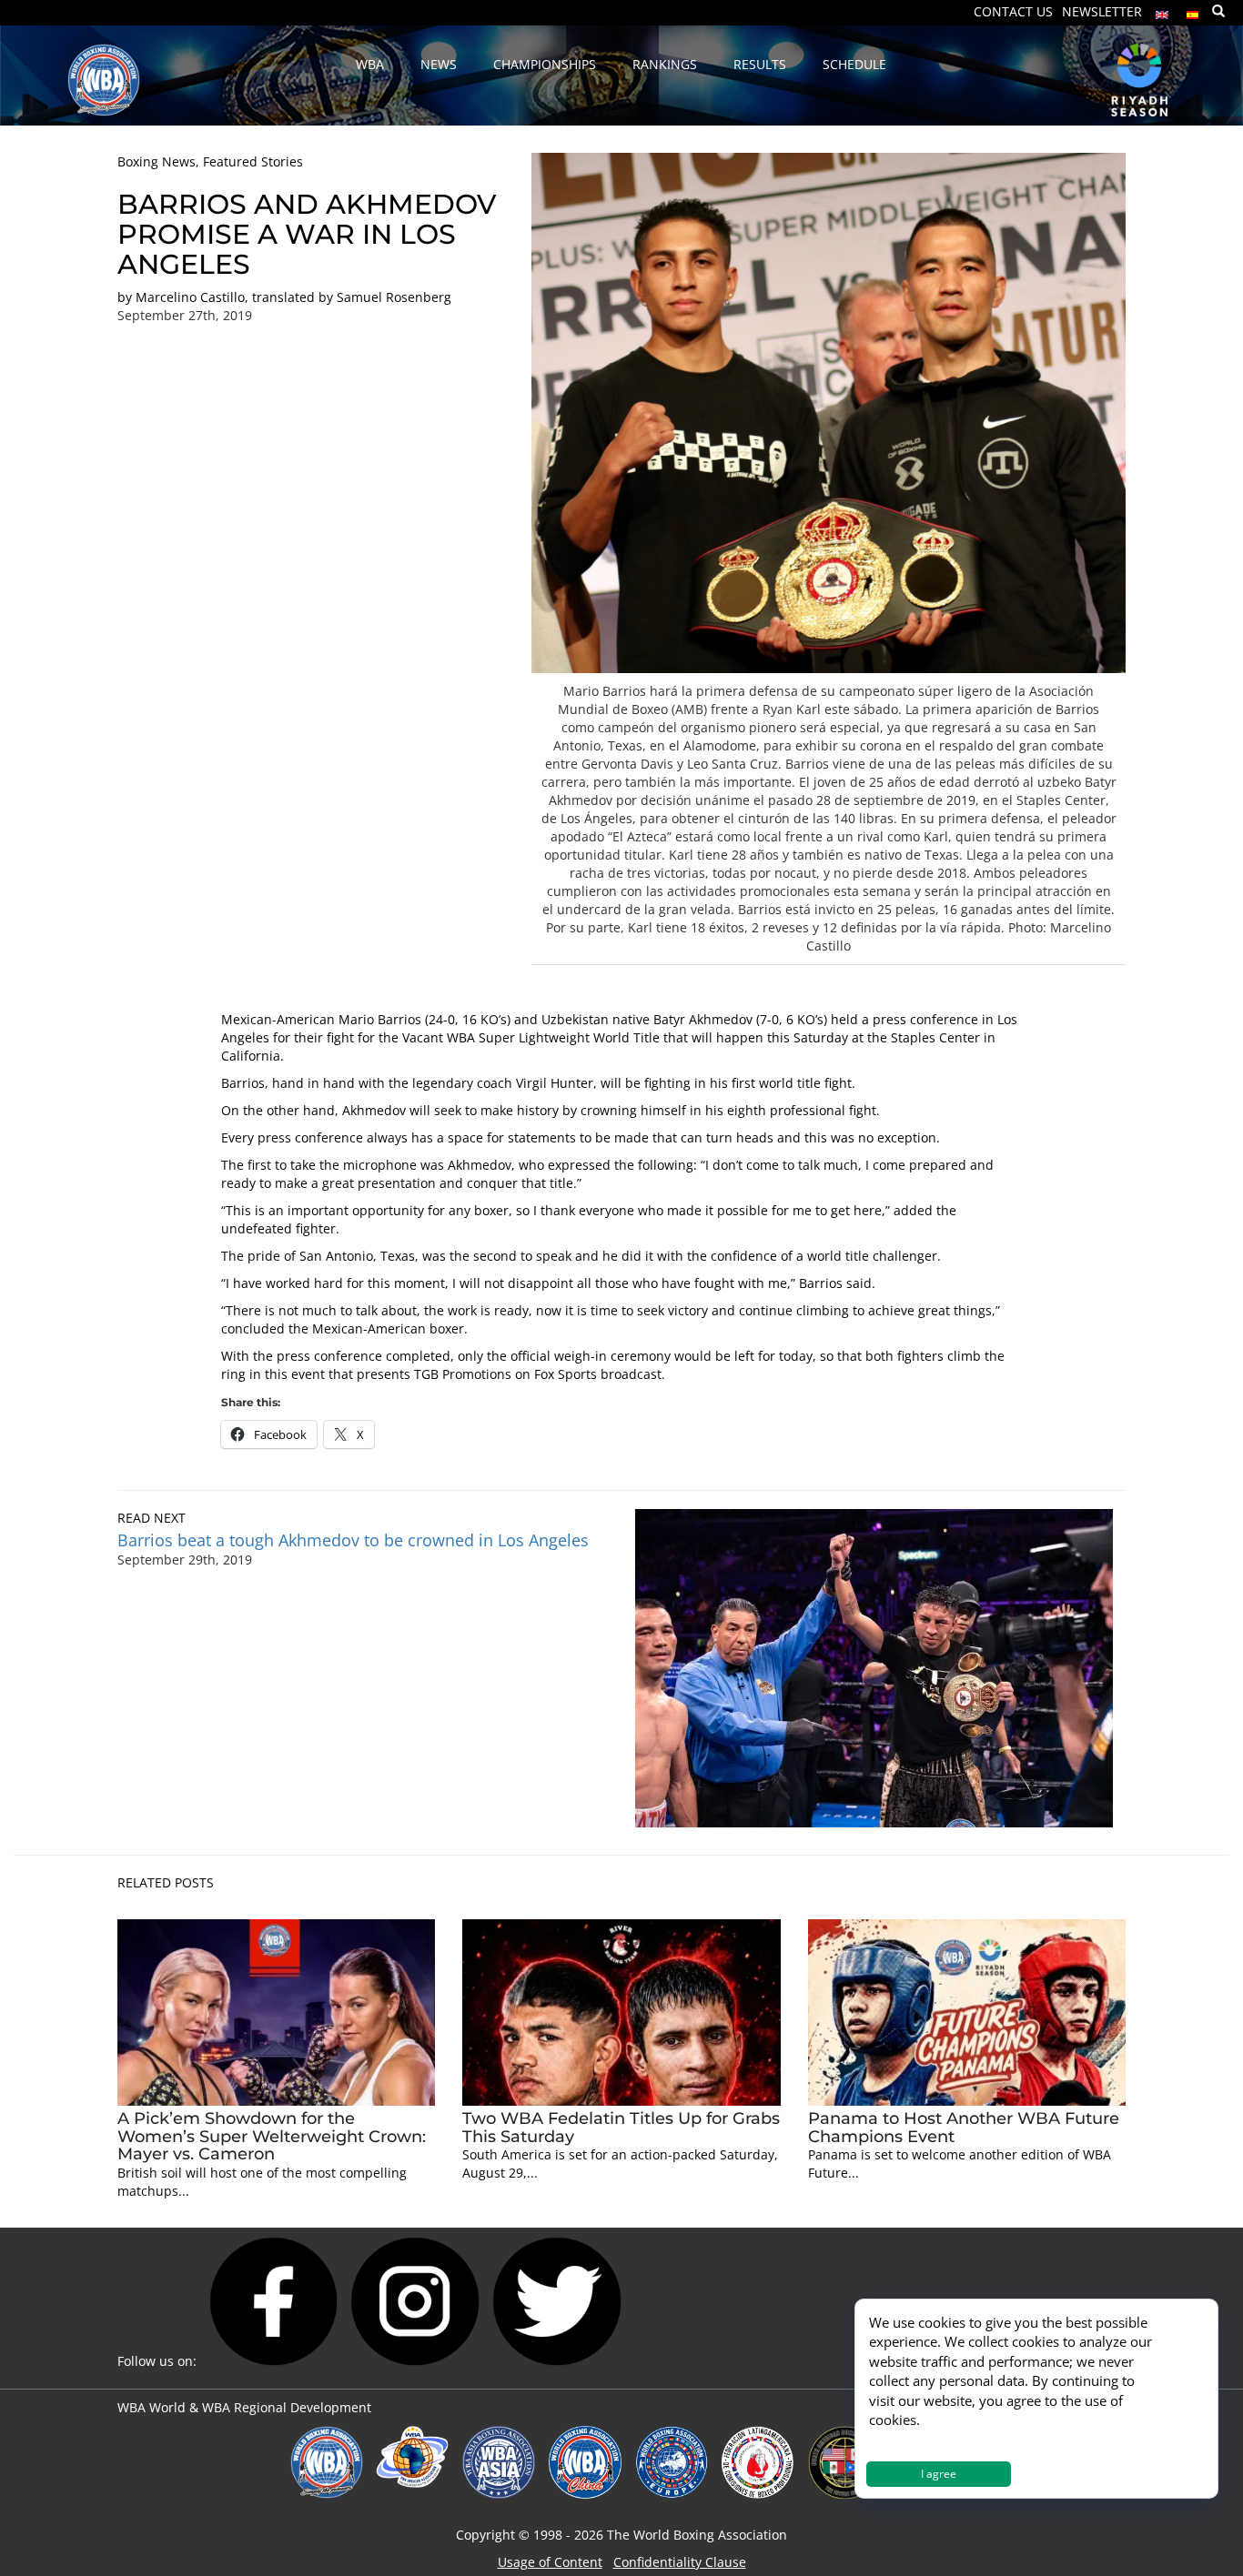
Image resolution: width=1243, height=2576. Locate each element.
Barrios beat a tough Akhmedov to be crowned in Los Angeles (353, 1540)
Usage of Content (550, 2562)
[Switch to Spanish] (1193, 10)
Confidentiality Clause (680, 2562)
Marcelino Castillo (190, 297)
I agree (939, 2474)
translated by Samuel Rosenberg (352, 297)
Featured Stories (253, 161)
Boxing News (157, 161)
